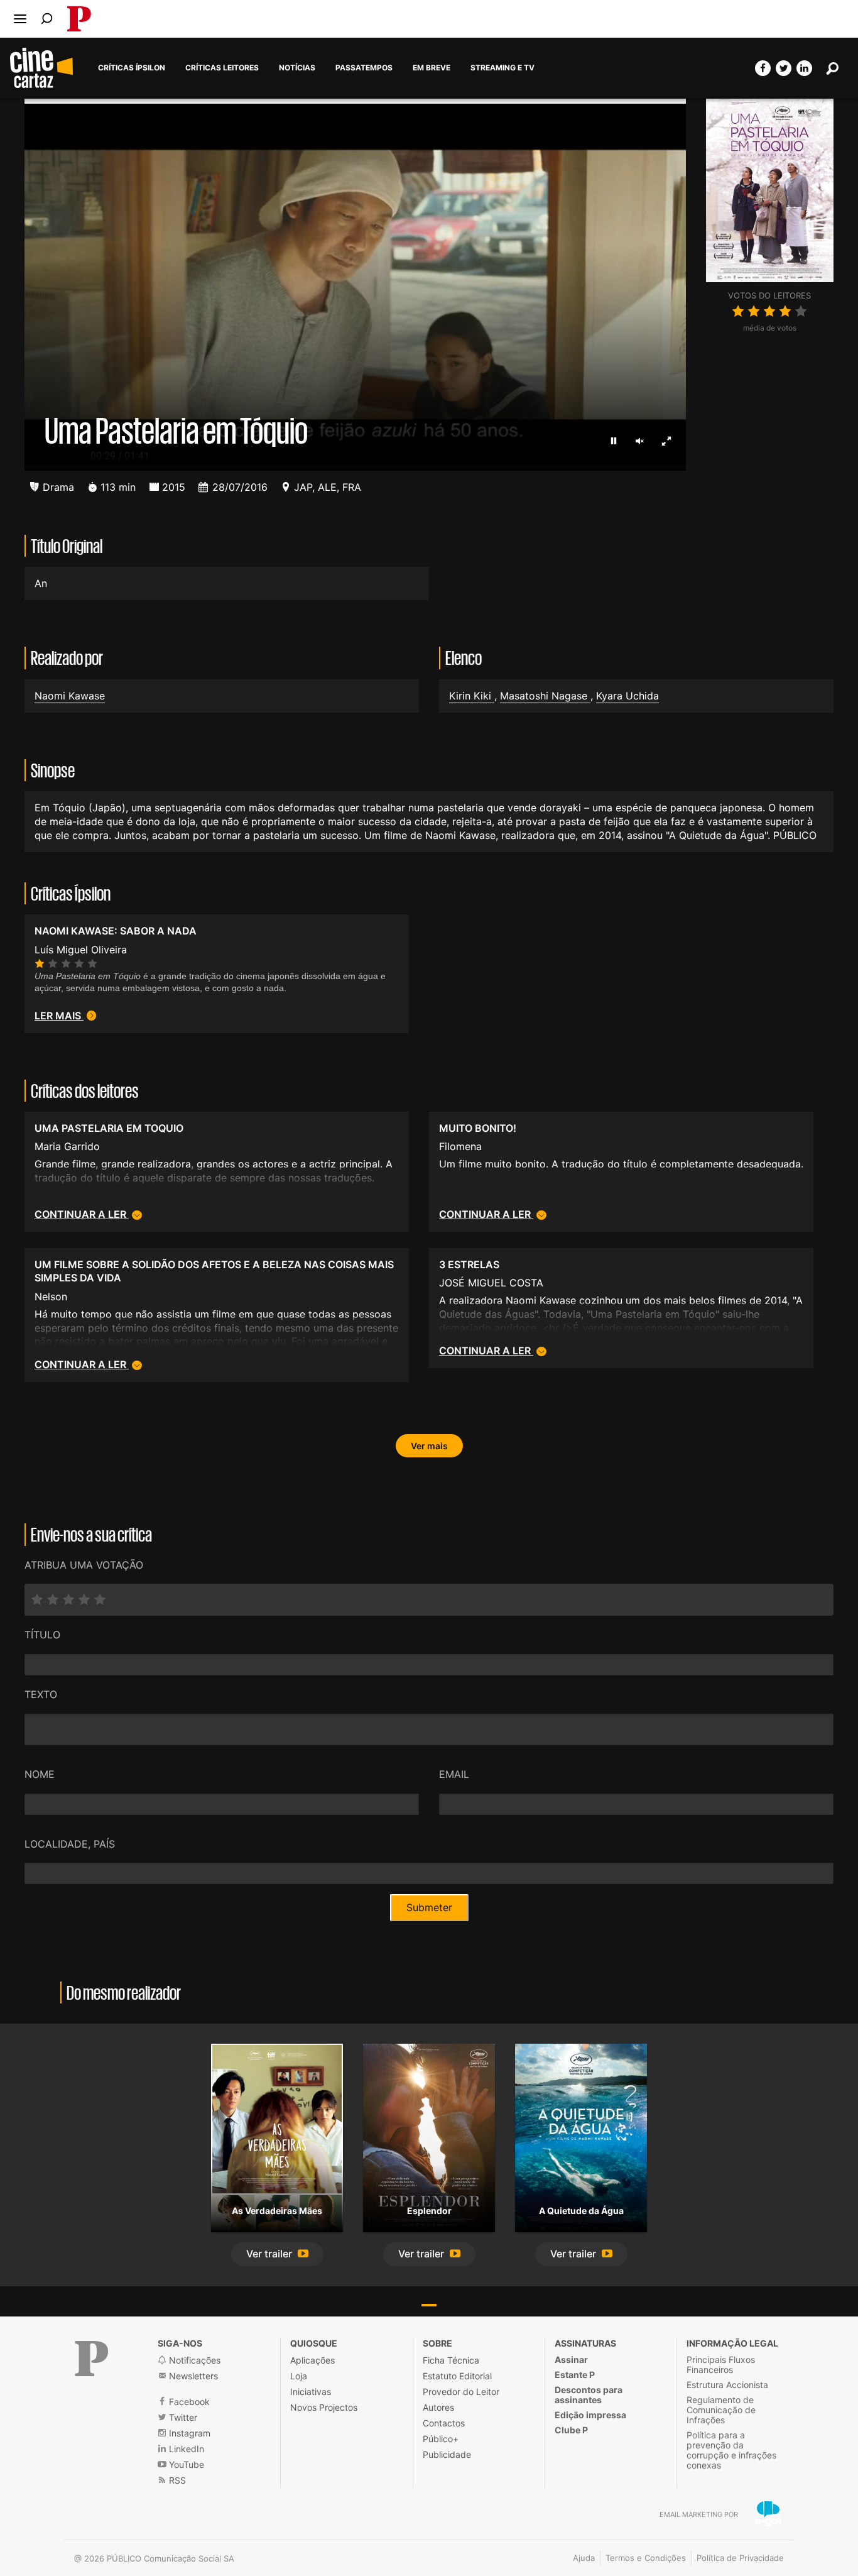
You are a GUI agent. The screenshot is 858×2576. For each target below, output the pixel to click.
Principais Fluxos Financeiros (721, 2365)
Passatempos (364, 68)
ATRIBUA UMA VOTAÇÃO (84, 1565)
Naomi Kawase (70, 696)
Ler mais (59, 1016)
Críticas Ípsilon (132, 68)
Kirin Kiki (472, 696)
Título (42, 1635)
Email (454, 1774)
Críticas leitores (222, 68)
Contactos (444, 2423)
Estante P (575, 2375)
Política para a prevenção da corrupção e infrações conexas (731, 2450)
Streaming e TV (502, 68)
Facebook (188, 2402)
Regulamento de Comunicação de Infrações (721, 2410)
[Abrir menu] (20, 19)
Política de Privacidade (740, 2558)
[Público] (92, 2359)
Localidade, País (70, 1844)
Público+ (441, 2439)
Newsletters (192, 2376)
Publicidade (447, 2454)
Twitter (182, 2417)
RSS (176, 2480)
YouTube (185, 2464)
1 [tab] (429, 2305)
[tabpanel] (277, 2155)
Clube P (571, 2430)
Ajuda (584, 2558)
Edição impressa (590, 2415)
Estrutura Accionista (727, 2385)
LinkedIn (185, 2449)
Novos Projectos (324, 2407)
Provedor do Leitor (461, 2392)
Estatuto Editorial (457, 2376)
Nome (40, 1774)
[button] (277, 2255)
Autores (438, 2407)
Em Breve (432, 68)
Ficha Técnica (451, 2360)
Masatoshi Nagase (545, 696)
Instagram (188, 2433)
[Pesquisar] (47, 19)
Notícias (297, 68)
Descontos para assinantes (589, 2395)
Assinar (571, 2360)
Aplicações (312, 2360)
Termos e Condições (646, 2558)
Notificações (193, 2360)
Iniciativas (311, 2392)
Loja (299, 2376)
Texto (41, 1694)
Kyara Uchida (627, 696)
